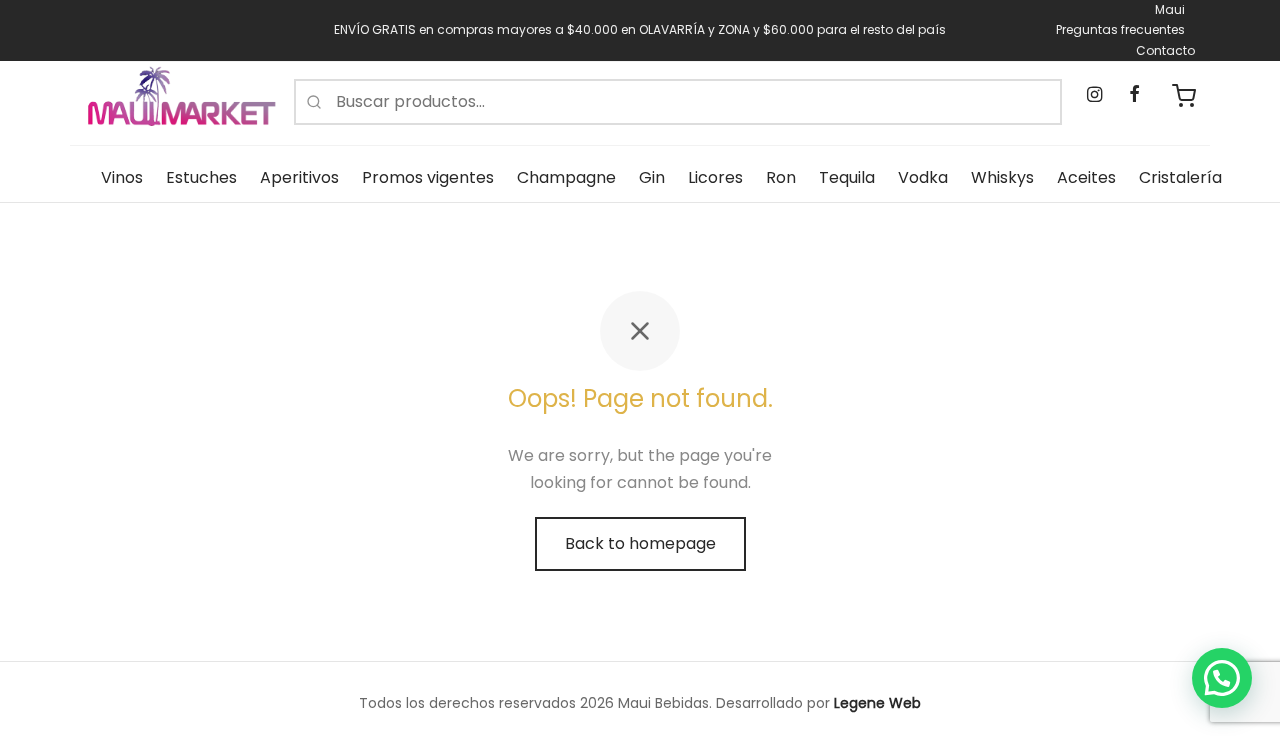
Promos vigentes (428, 177)
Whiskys (1002, 177)
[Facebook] (1133, 95)
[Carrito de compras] (1184, 96)
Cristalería (1180, 177)
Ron (781, 177)
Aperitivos (299, 177)
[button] (1222, 678)
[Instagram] (1094, 95)
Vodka (923, 177)
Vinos (122, 177)
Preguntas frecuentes (1120, 29)
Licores (715, 177)
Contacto (1165, 50)
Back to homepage (640, 543)
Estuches (201, 177)
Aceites (1086, 177)
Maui (1170, 9)
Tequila (847, 177)
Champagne (566, 177)
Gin (652, 177)
